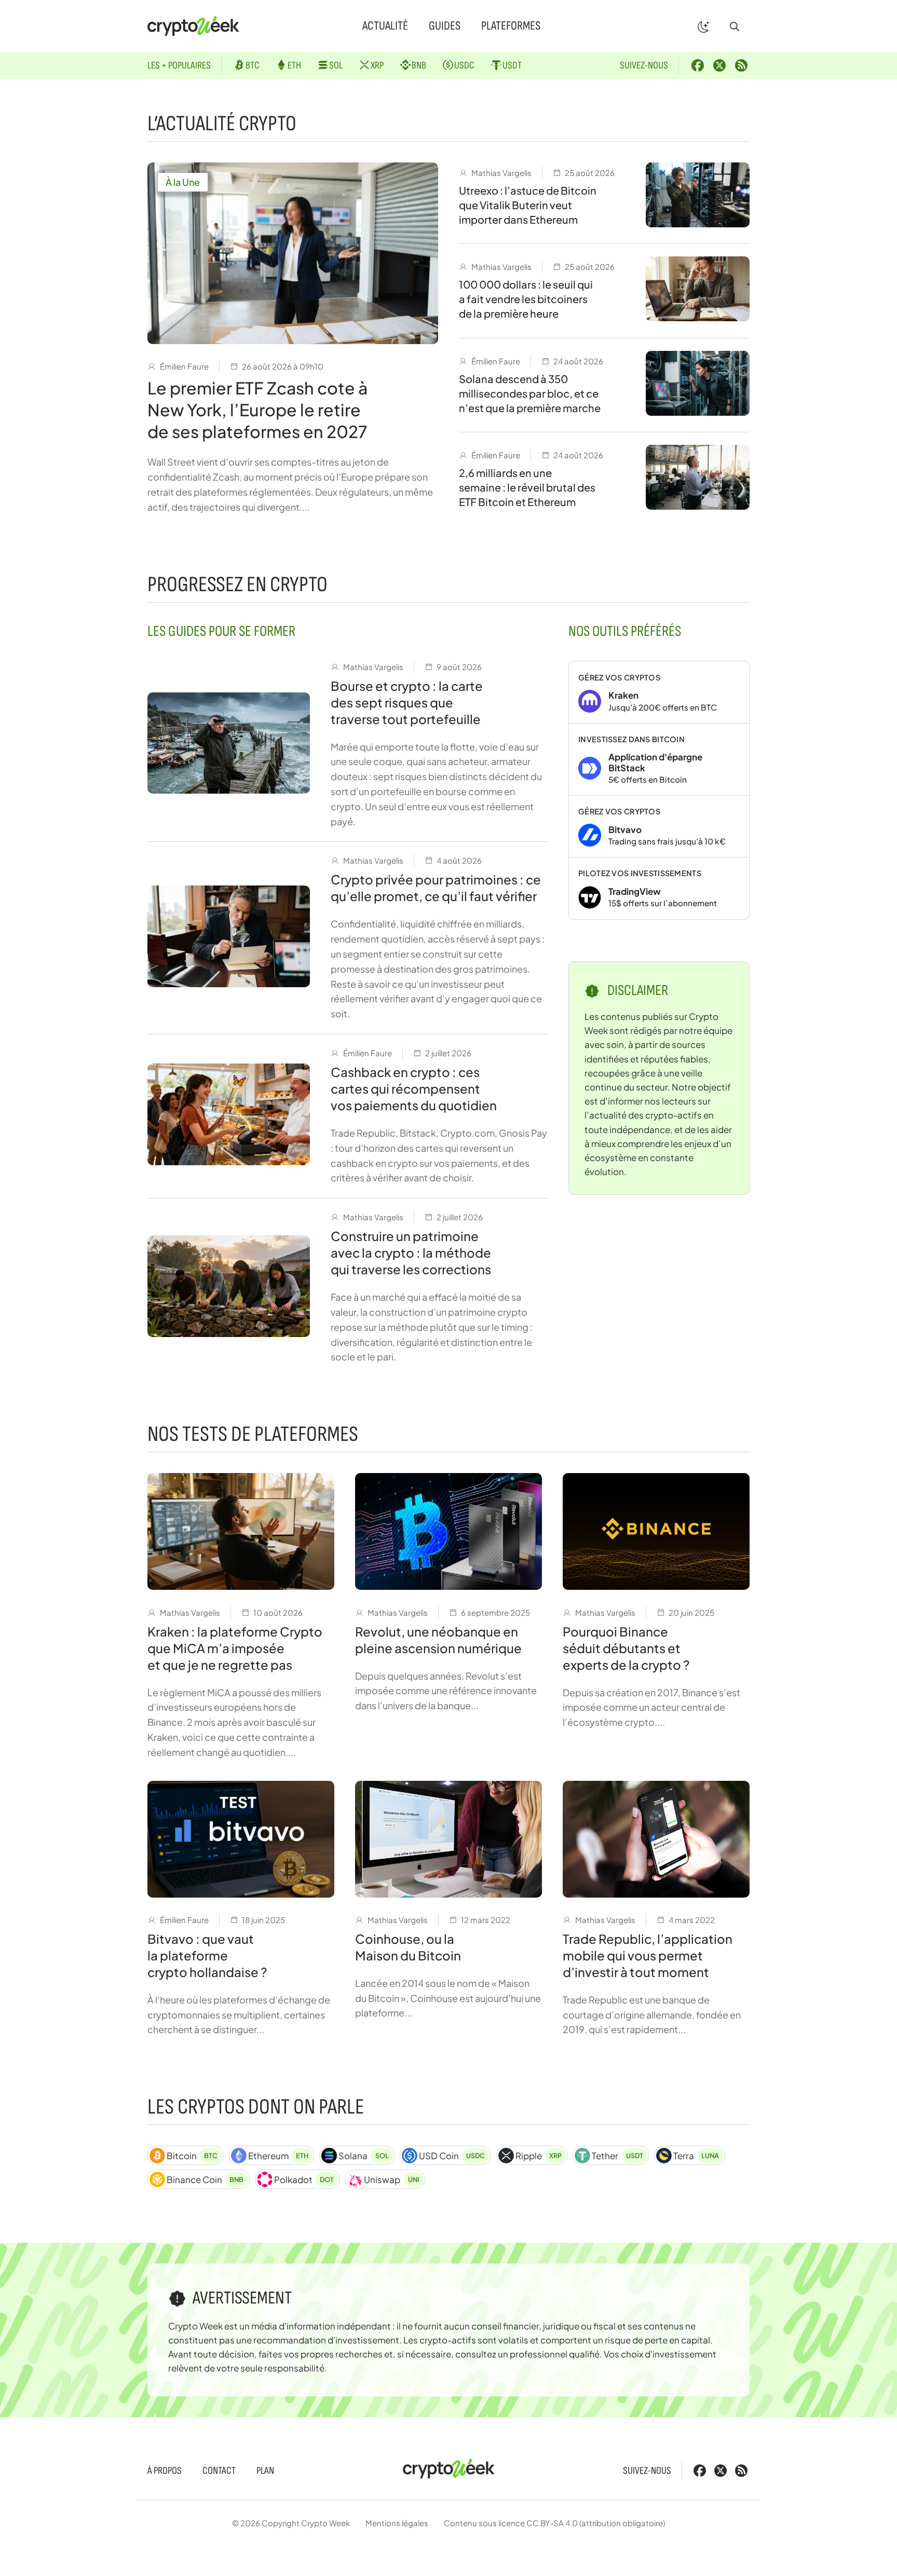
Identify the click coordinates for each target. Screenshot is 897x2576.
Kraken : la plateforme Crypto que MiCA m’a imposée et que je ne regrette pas (235, 1648)
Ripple (539, 2156)
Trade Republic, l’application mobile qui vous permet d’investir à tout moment (648, 1955)
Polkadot (304, 2179)
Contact (219, 2471)
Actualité (385, 26)
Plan (265, 2471)
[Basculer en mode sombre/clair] (703, 26)
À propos (165, 2471)
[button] (735, 26)
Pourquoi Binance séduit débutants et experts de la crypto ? (626, 1648)
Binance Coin (205, 2179)
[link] (659, 692)
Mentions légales (397, 2523)
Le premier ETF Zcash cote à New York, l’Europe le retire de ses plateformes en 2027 (257, 410)
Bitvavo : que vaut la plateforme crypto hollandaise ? (207, 1955)
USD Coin (452, 2156)
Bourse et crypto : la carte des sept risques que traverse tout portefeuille (407, 702)
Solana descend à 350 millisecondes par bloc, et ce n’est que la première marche (530, 393)
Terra (696, 2156)
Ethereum (278, 2156)
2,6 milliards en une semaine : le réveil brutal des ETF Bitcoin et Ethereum (527, 487)
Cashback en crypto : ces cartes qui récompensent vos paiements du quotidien (414, 1088)
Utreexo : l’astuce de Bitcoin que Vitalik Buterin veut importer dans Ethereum (528, 205)
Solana (363, 2156)
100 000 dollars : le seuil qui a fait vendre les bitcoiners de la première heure (526, 299)
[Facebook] (698, 65)
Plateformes (511, 26)
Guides (445, 26)
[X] (719, 65)
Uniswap (391, 2179)
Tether (617, 2156)
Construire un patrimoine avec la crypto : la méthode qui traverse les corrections (411, 1252)
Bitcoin (192, 2156)
